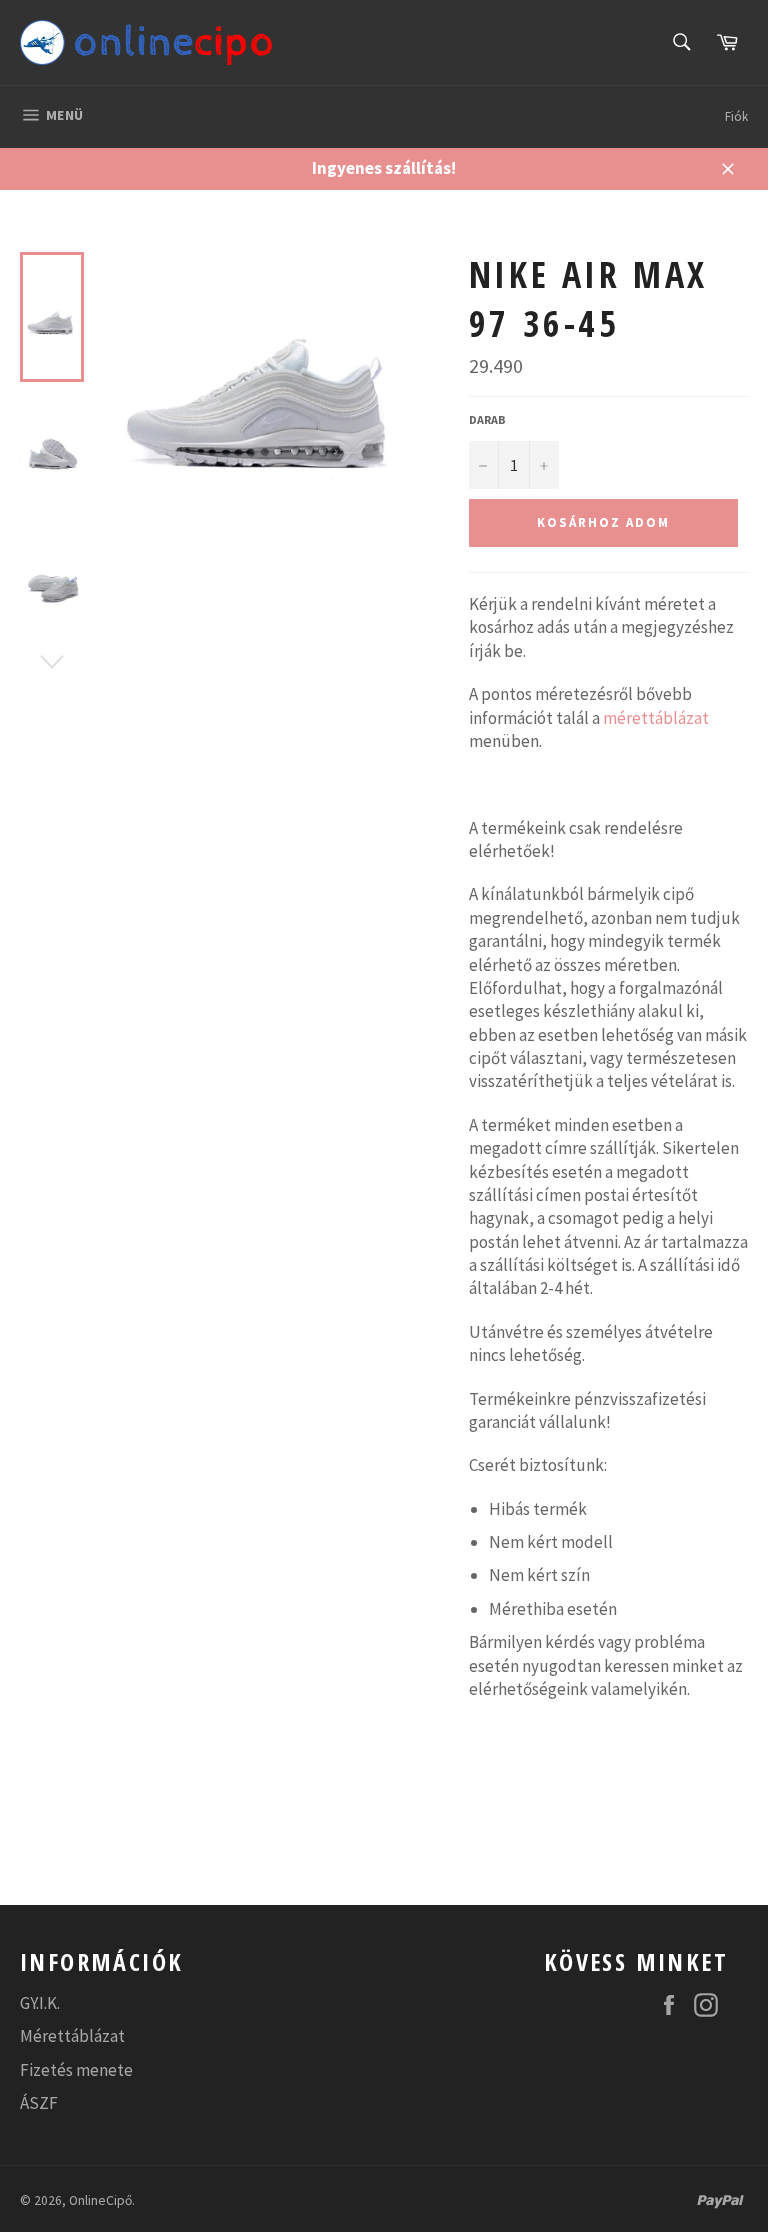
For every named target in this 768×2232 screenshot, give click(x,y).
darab (487, 419)
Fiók (736, 116)
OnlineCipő (100, 2200)
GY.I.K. (40, 2003)
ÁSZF (39, 2103)
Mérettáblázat (72, 2036)
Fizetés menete (76, 2070)
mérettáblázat (656, 718)
